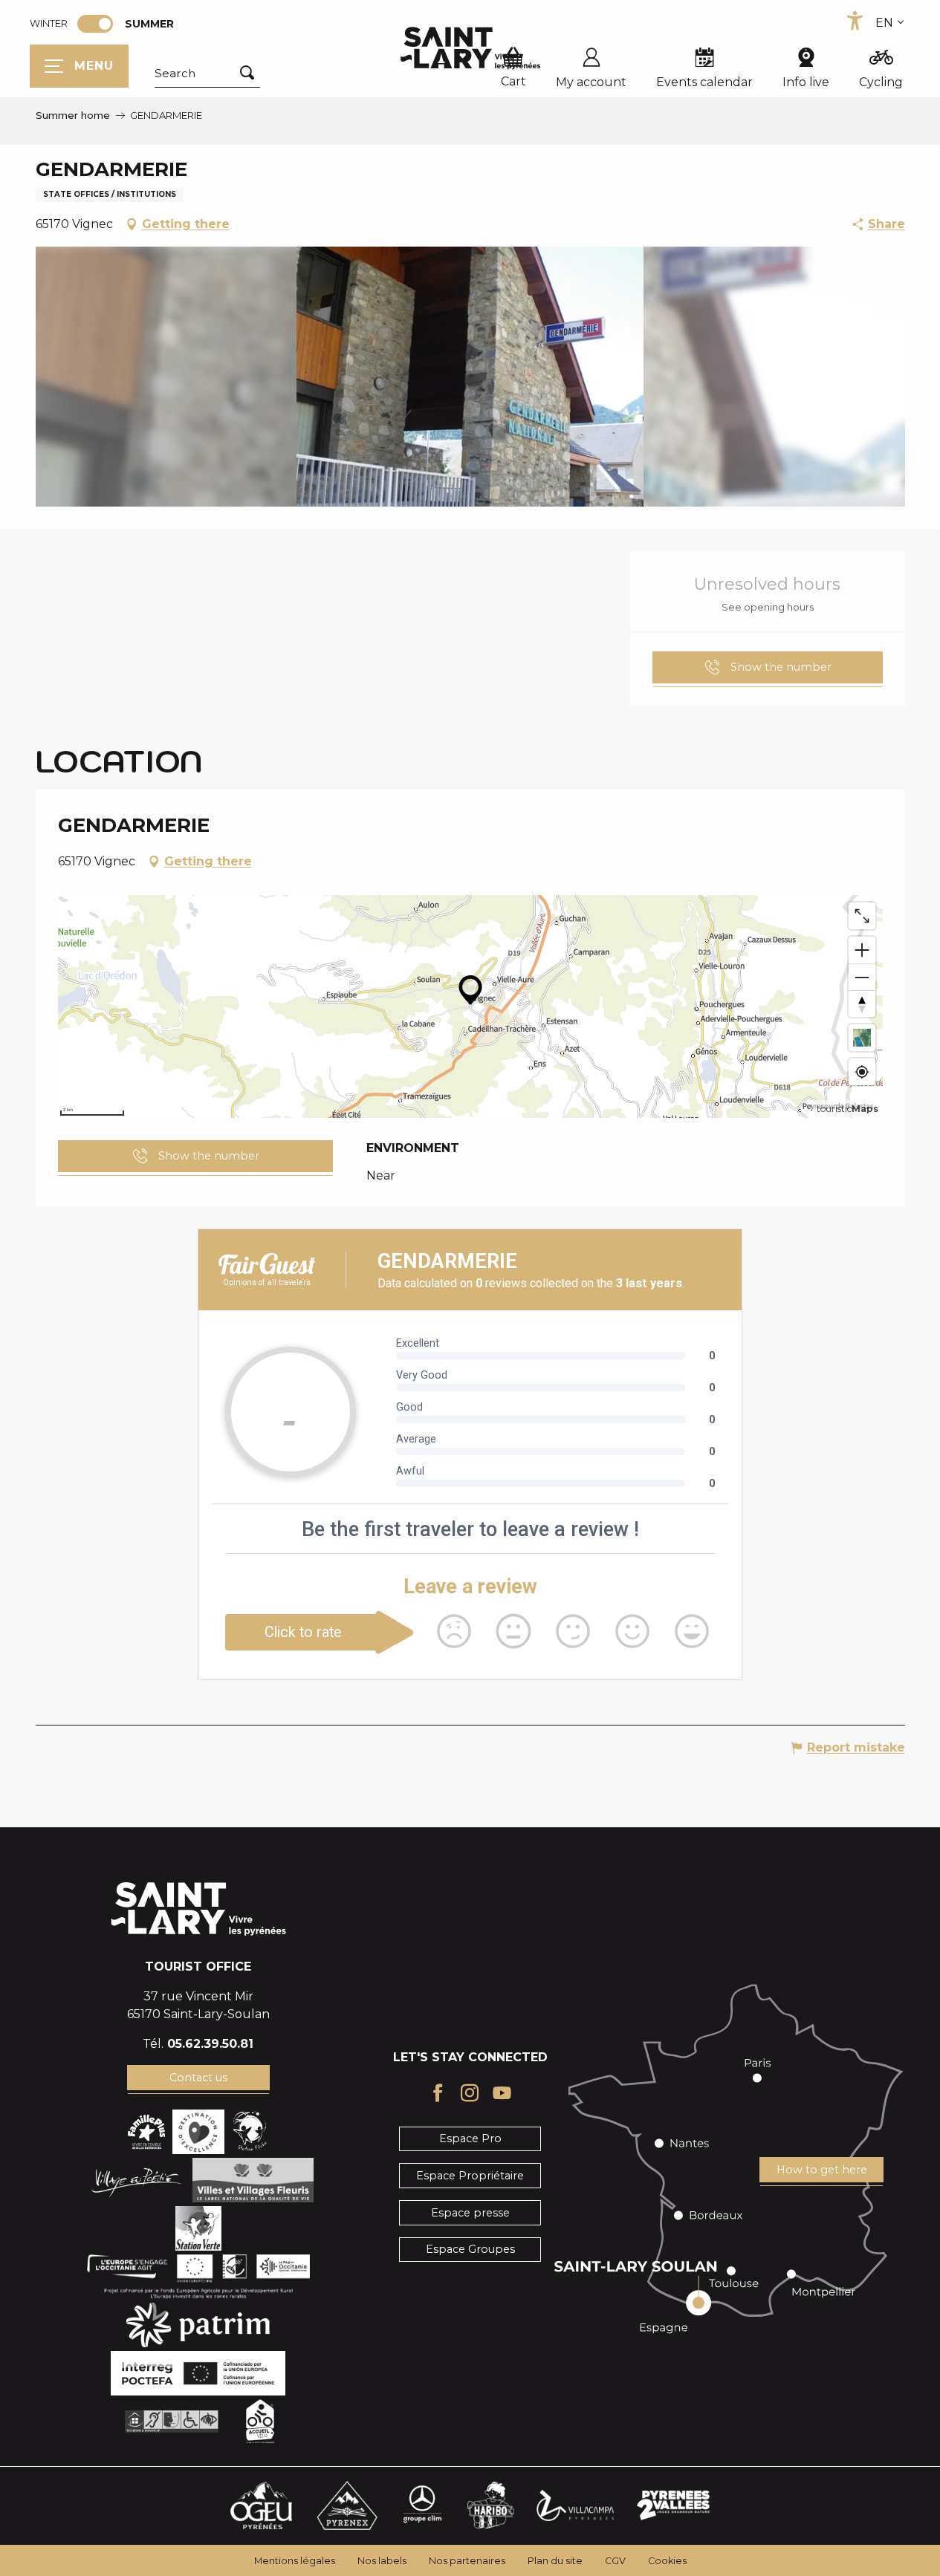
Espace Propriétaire (470, 2176)
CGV (615, 2561)
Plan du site (555, 2561)
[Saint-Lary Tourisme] (470, 48)
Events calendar (704, 82)
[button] (207, 74)
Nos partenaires (467, 2561)
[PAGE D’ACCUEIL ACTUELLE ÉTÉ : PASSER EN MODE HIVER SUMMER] (95, 24)
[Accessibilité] (855, 21)
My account (591, 82)
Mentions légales (295, 2561)
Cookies (667, 2561)
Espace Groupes (470, 2249)
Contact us (198, 2078)
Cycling (881, 82)
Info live (806, 82)
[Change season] (100, 24)
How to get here (822, 2170)
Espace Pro (470, 2138)
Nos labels (382, 2561)
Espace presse (470, 2213)
